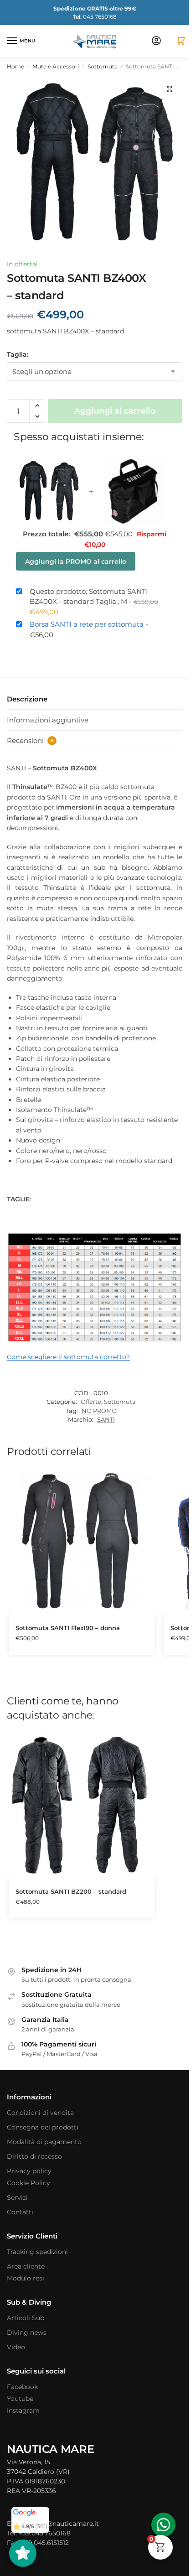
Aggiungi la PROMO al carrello (76, 561)
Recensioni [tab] (30, 740)
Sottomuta (103, 66)
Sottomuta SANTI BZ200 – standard (71, 1891)
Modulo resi (26, 2278)
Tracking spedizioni (37, 2252)
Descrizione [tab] (27, 699)
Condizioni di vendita (40, 2113)
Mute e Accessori (56, 66)
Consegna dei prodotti (43, 2127)
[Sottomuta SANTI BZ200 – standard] (82, 1805)
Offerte (91, 1402)
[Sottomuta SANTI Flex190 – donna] (82, 1542)
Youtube (20, 2399)
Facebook (22, 2387)
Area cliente (26, 2266)
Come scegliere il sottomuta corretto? (68, 1357)
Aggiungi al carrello (115, 411)
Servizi (17, 2197)
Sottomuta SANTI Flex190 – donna (68, 1628)
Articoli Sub (26, 2318)
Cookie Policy (28, 2183)
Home (15, 66)
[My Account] (156, 41)
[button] (177, 41)
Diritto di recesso (34, 2156)
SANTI (106, 1419)
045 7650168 (95, 17)
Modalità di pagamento (44, 2142)
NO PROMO (99, 1411)
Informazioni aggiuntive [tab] (48, 720)
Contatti (20, 2212)
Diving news (27, 2332)
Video (16, 2347)
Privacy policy (29, 2171)
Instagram (23, 2410)
